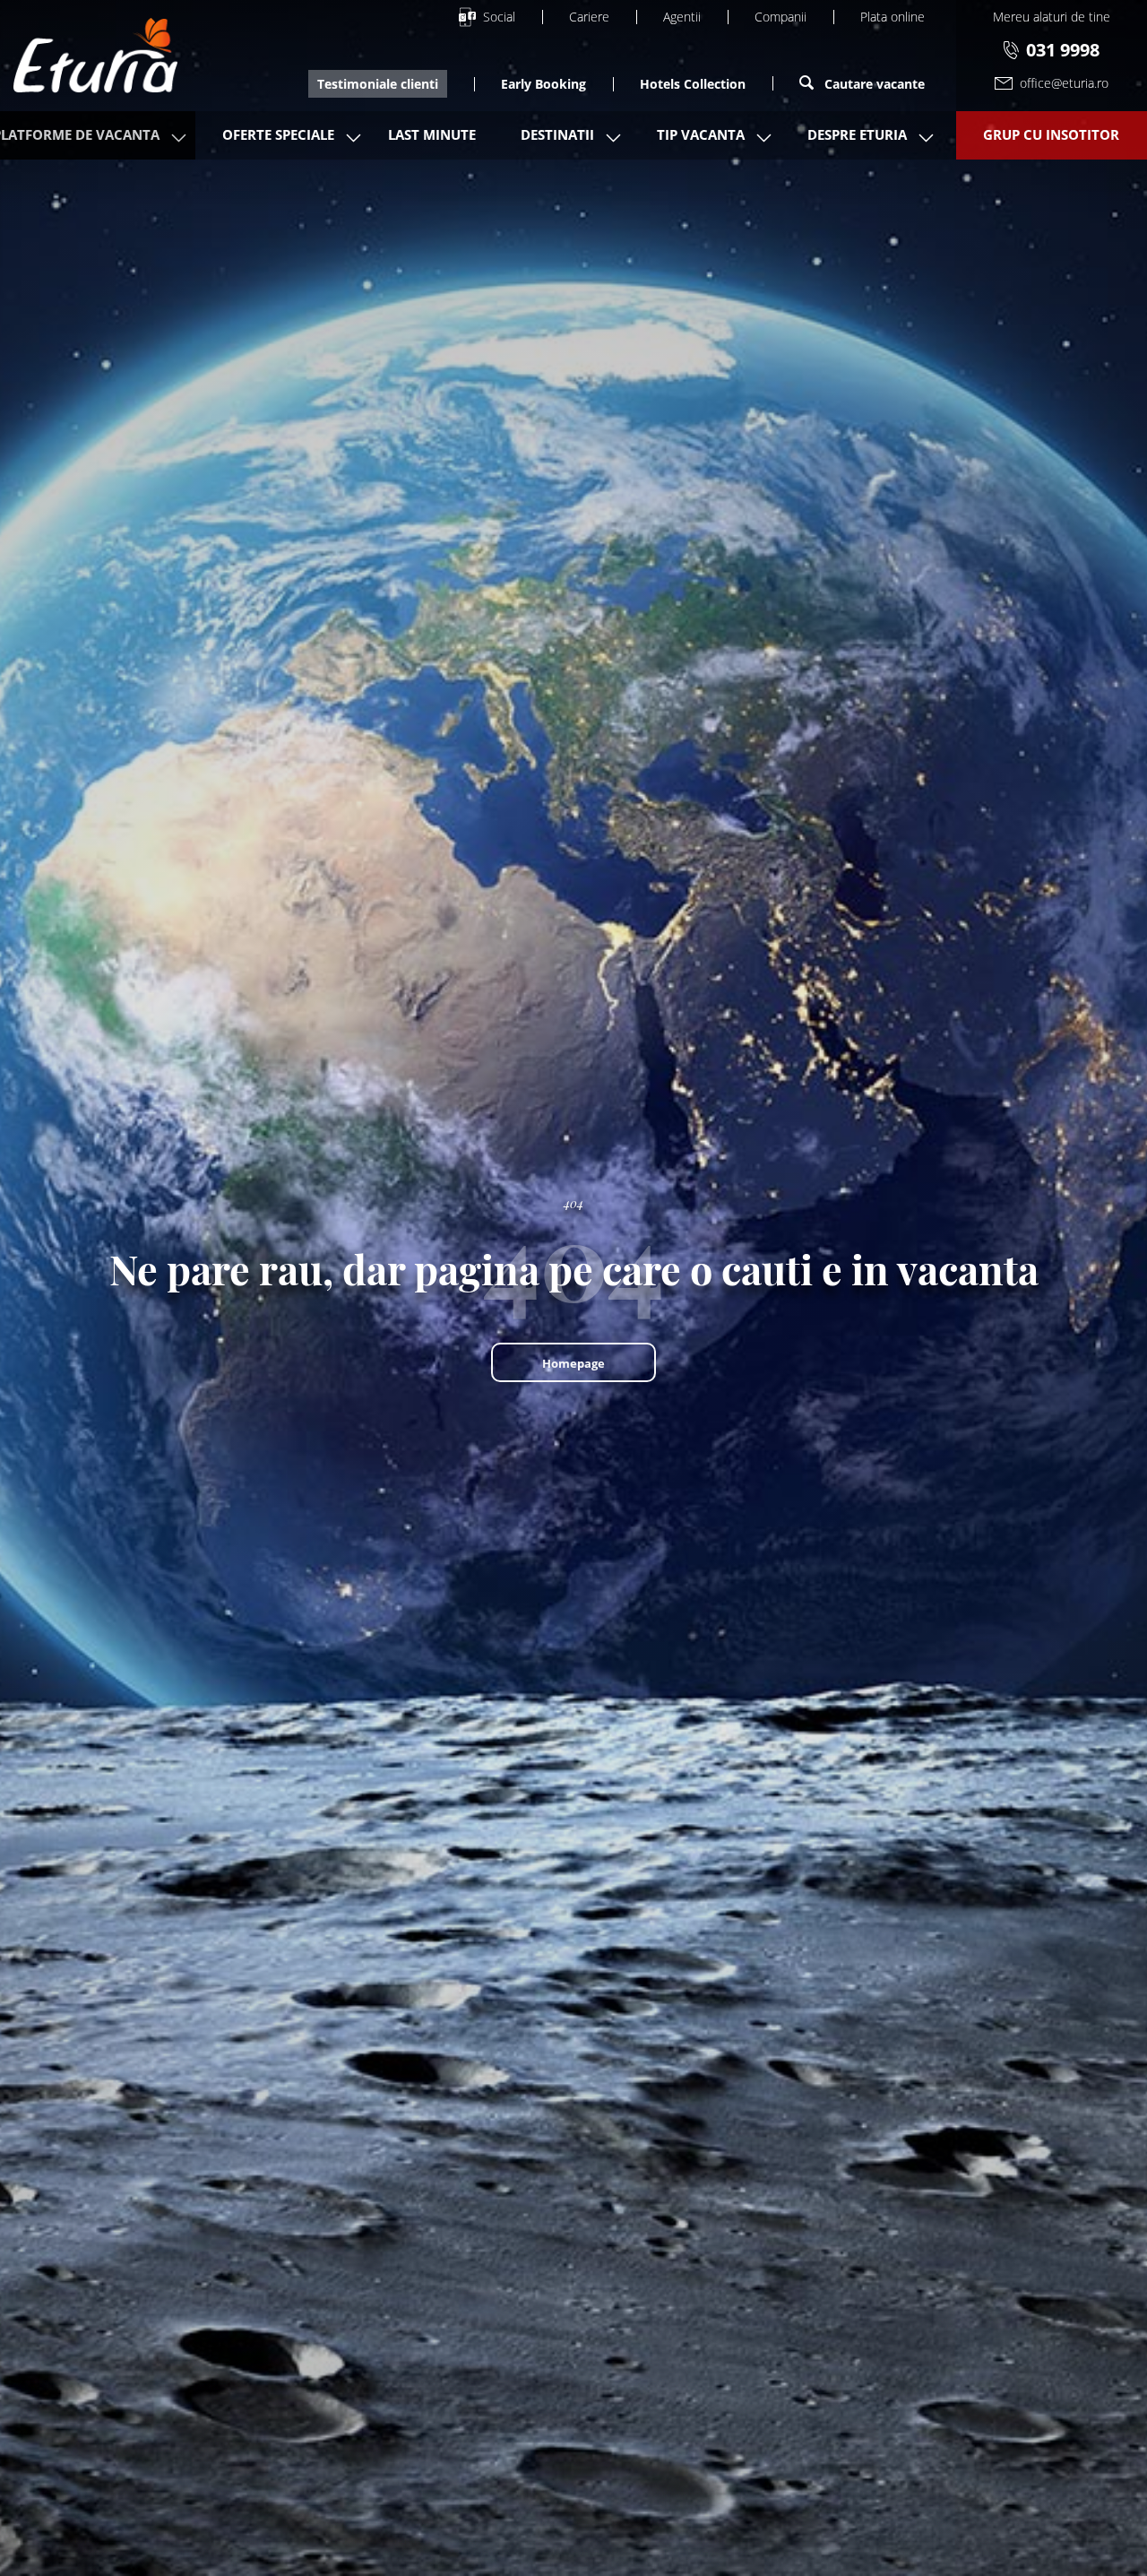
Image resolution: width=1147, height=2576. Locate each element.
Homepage (573, 1363)
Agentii (682, 17)
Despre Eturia (857, 134)
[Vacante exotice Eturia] (95, 56)
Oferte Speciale (278, 134)
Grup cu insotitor (1051, 134)
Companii (780, 17)
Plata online (893, 17)
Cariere (589, 17)
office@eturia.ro (1064, 83)
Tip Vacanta (701, 134)
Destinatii (557, 134)
